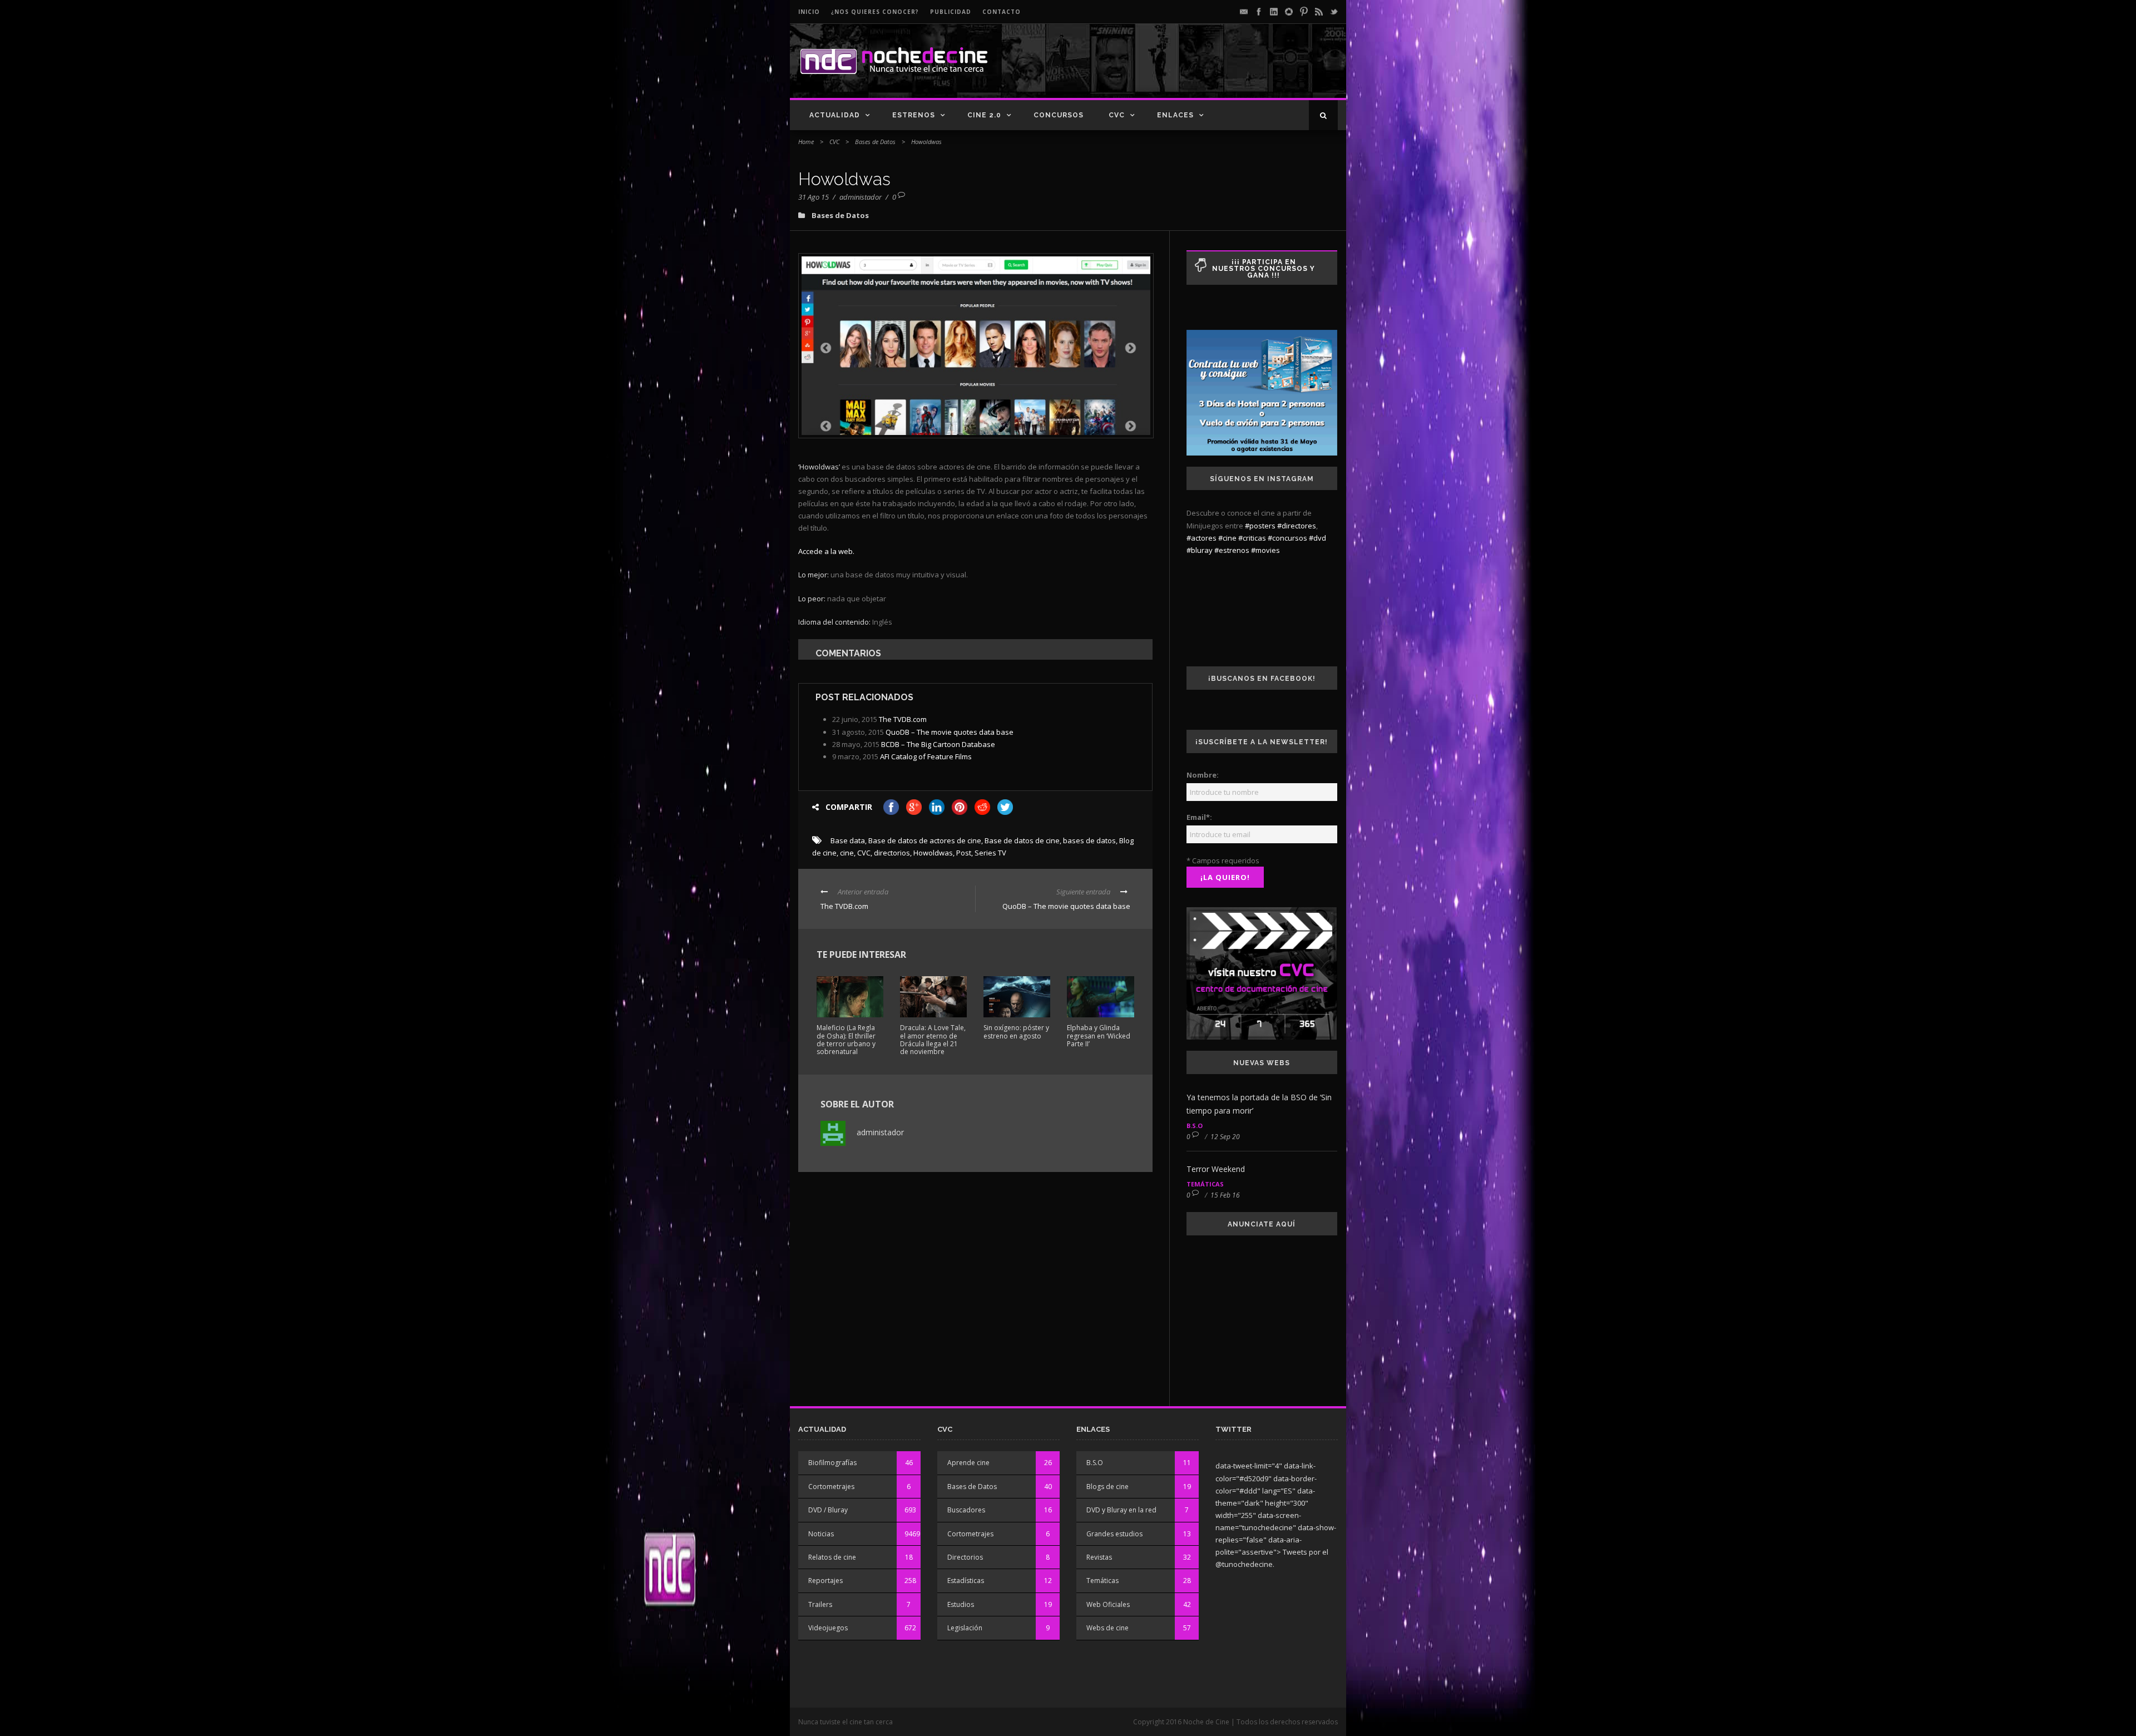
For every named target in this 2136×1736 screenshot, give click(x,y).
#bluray (1200, 550)
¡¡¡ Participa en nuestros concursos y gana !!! (1264, 269)
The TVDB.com (903, 719)
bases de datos (1089, 840)
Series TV (990, 853)
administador (861, 197)
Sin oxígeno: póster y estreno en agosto (1016, 1032)
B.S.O (1195, 1126)
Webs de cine (1107, 1628)
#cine (1227, 538)
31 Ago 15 (814, 197)
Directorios (965, 1557)
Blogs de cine (1107, 1487)
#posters (1260, 526)
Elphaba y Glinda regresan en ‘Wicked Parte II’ (1099, 1036)
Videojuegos (828, 1628)
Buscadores (966, 1510)
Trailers (820, 1604)
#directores (1297, 526)
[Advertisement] (1208, 70)
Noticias (821, 1534)
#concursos (1287, 538)
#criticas (1252, 538)
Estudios (961, 1604)
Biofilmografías (832, 1463)
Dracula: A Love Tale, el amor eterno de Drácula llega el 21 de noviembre (933, 1040)
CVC (1117, 115)
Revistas (1099, 1557)
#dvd (1317, 538)
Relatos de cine (832, 1557)
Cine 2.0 (984, 115)
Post (964, 853)
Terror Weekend (1216, 1169)
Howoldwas (933, 853)
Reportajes (825, 1581)
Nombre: (1203, 775)
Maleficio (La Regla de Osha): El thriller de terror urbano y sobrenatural (846, 1040)
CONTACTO (1002, 12)
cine (847, 853)
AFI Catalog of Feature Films (926, 756)
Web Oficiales (1108, 1604)
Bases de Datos (875, 142)
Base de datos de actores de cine (925, 840)
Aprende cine (968, 1463)
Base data (848, 840)
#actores (1201, 538)
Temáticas (1205, 1184)
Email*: (1199, 817)
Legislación (965, 1628)
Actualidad (835, 115)
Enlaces (1175, 115)
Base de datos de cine (1022, 840)
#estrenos (1232, 550)
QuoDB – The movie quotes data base (950, 732)
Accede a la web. (826, 551)
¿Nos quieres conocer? (875, 12)
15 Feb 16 (1225, 1195)
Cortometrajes (831, 1487)
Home (806, 142)
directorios (892, 853)
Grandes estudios (1114, 1534)
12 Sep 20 (1225, 1137)
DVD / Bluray (828, 1510)
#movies (1265, 550)
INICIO (809, 12)
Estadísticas (966, 1581)
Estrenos (914, 115)
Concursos (1059, 115)
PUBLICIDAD (951, 12)
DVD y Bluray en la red (1121, 1510)
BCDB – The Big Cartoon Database (938, 744)
